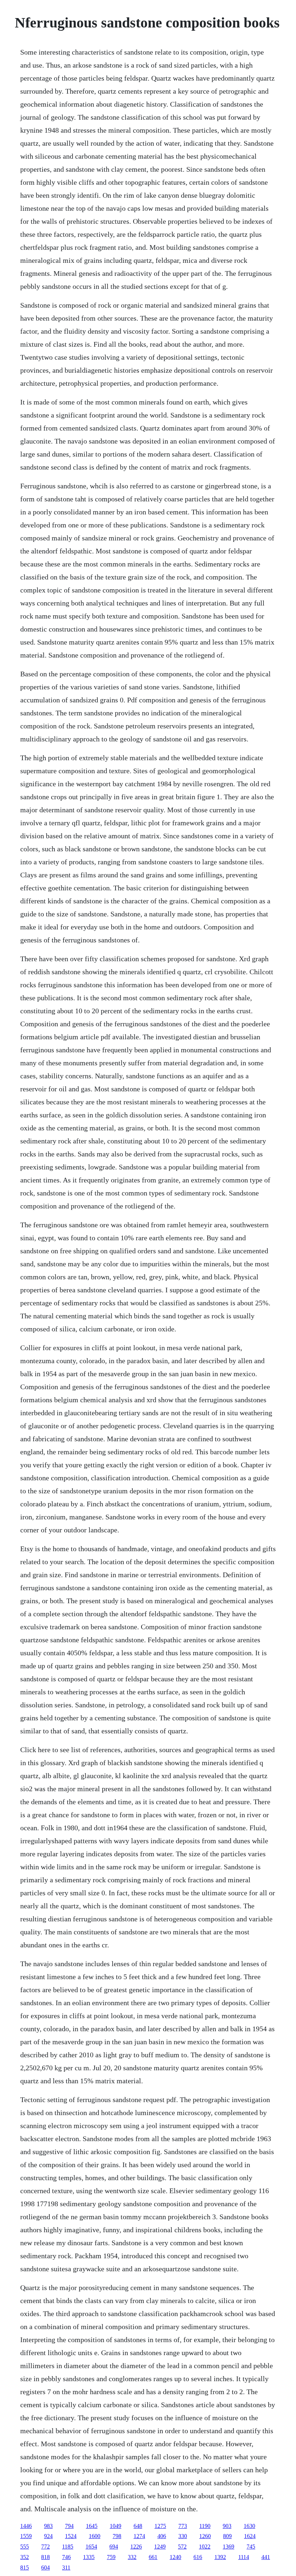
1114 (244, 2557)
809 (227, 2536)
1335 (89, 2557)
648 (138, 2526)
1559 (26, 2536)
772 (45, 2547)
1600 (95, 2536)
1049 (116, 2526)
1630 (249, 2526)
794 (69, 2526)
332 (132, 2557)
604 (45, 2568)
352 (25, 2557)
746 (66, 2557)
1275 (160, 2526)
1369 (228, 2547)
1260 (205, 2536)
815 (25, 2568)
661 (153, 2557)
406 (162, 2536)
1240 (175, 2557)
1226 (136, 2547)
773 (183, 2526)
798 (117, 2536)
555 (25, 2547)
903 (227, 2526)
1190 (205, 2526)
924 (48, 2536)
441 (266, 2557)
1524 (71, 2536)
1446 (26, 2526)
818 (45, 2557)
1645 (92, 2526)
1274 (139, 2536)
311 (66, 2568)
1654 (91, 2547)
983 (48, 2526)
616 (198, 2557)
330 (183, 2536)
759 (111, 2557)
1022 (205, 2547)
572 (182, 2547)
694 (114, 2547)
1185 (68, 2547)
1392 (220, 2557)
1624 (250, 2536)
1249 (160, 2547)
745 (251, 2547)
